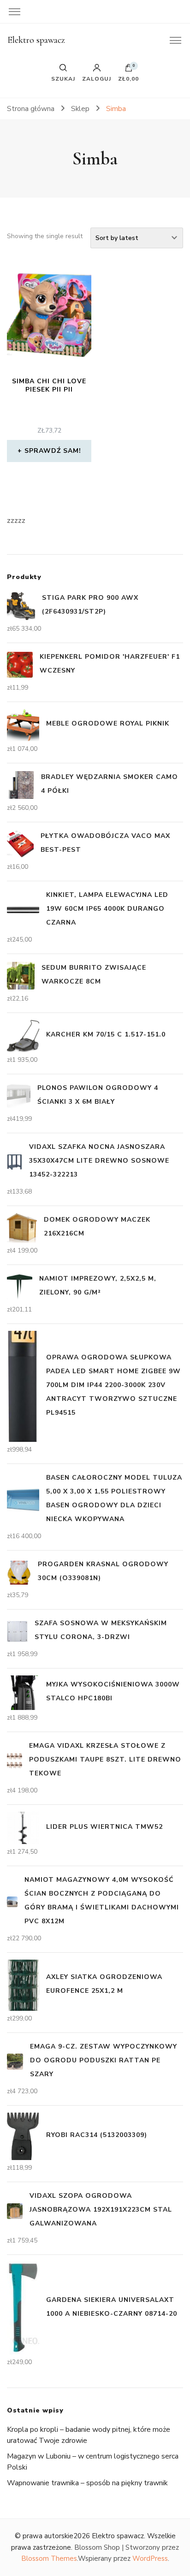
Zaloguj (97, 78)
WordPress (150, 2558)
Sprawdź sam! (53, 451)
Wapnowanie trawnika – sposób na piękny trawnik (87, 2483)
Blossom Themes (49, 2558)
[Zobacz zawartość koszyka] (129, 70)
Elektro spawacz (36, 40)
